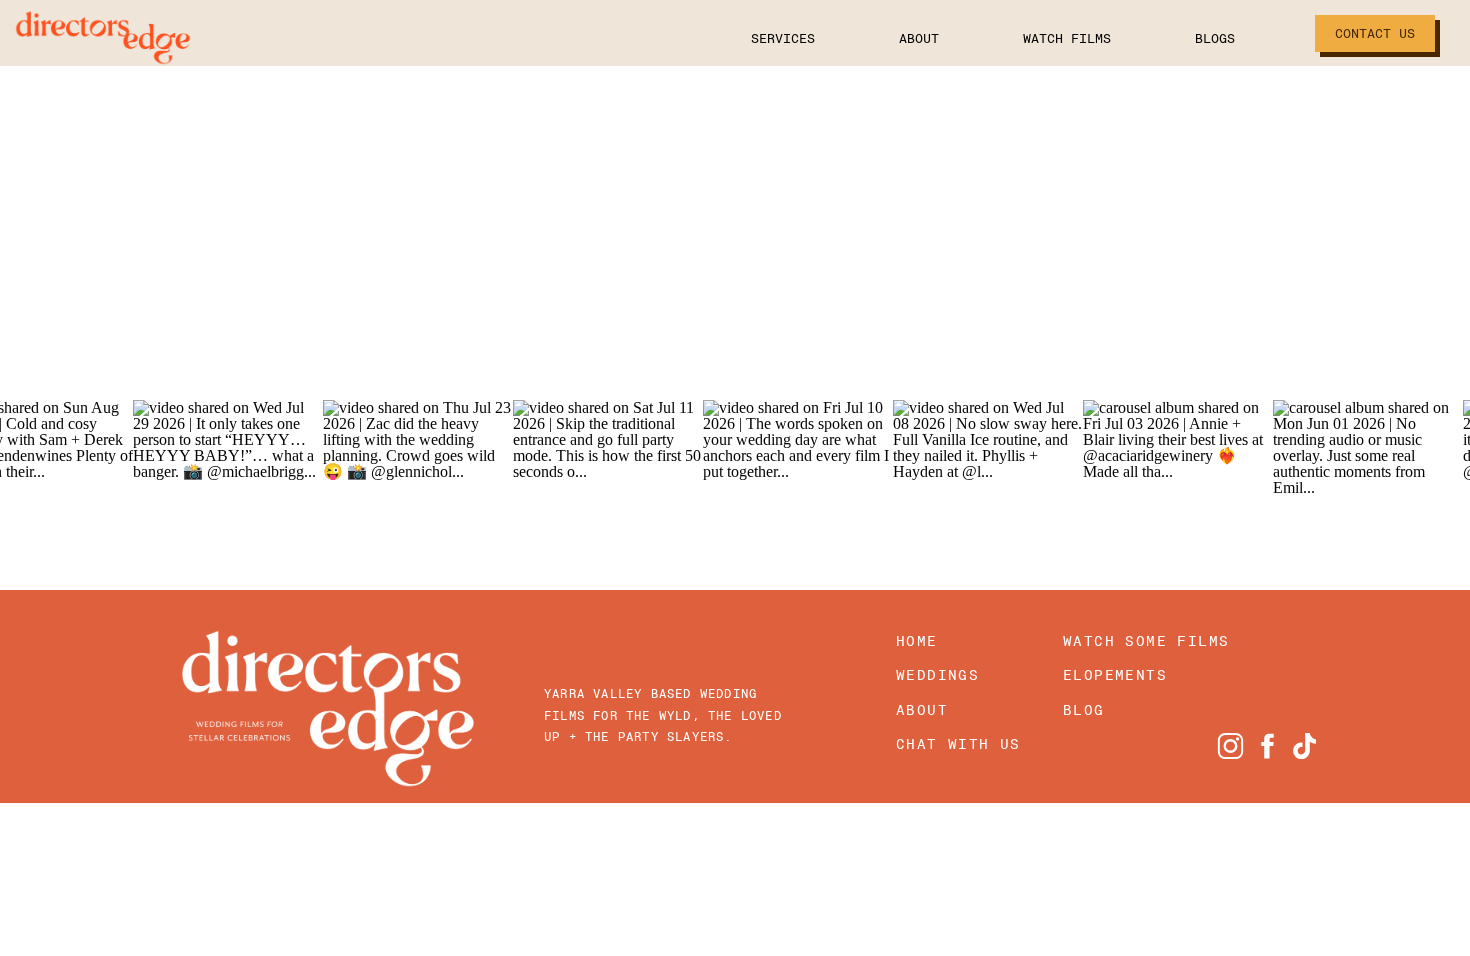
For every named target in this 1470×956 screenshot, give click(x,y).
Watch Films (1067, 38)
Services (783, 38)
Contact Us (1375, 33)
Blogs (1215, 38)
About (919, 38)
